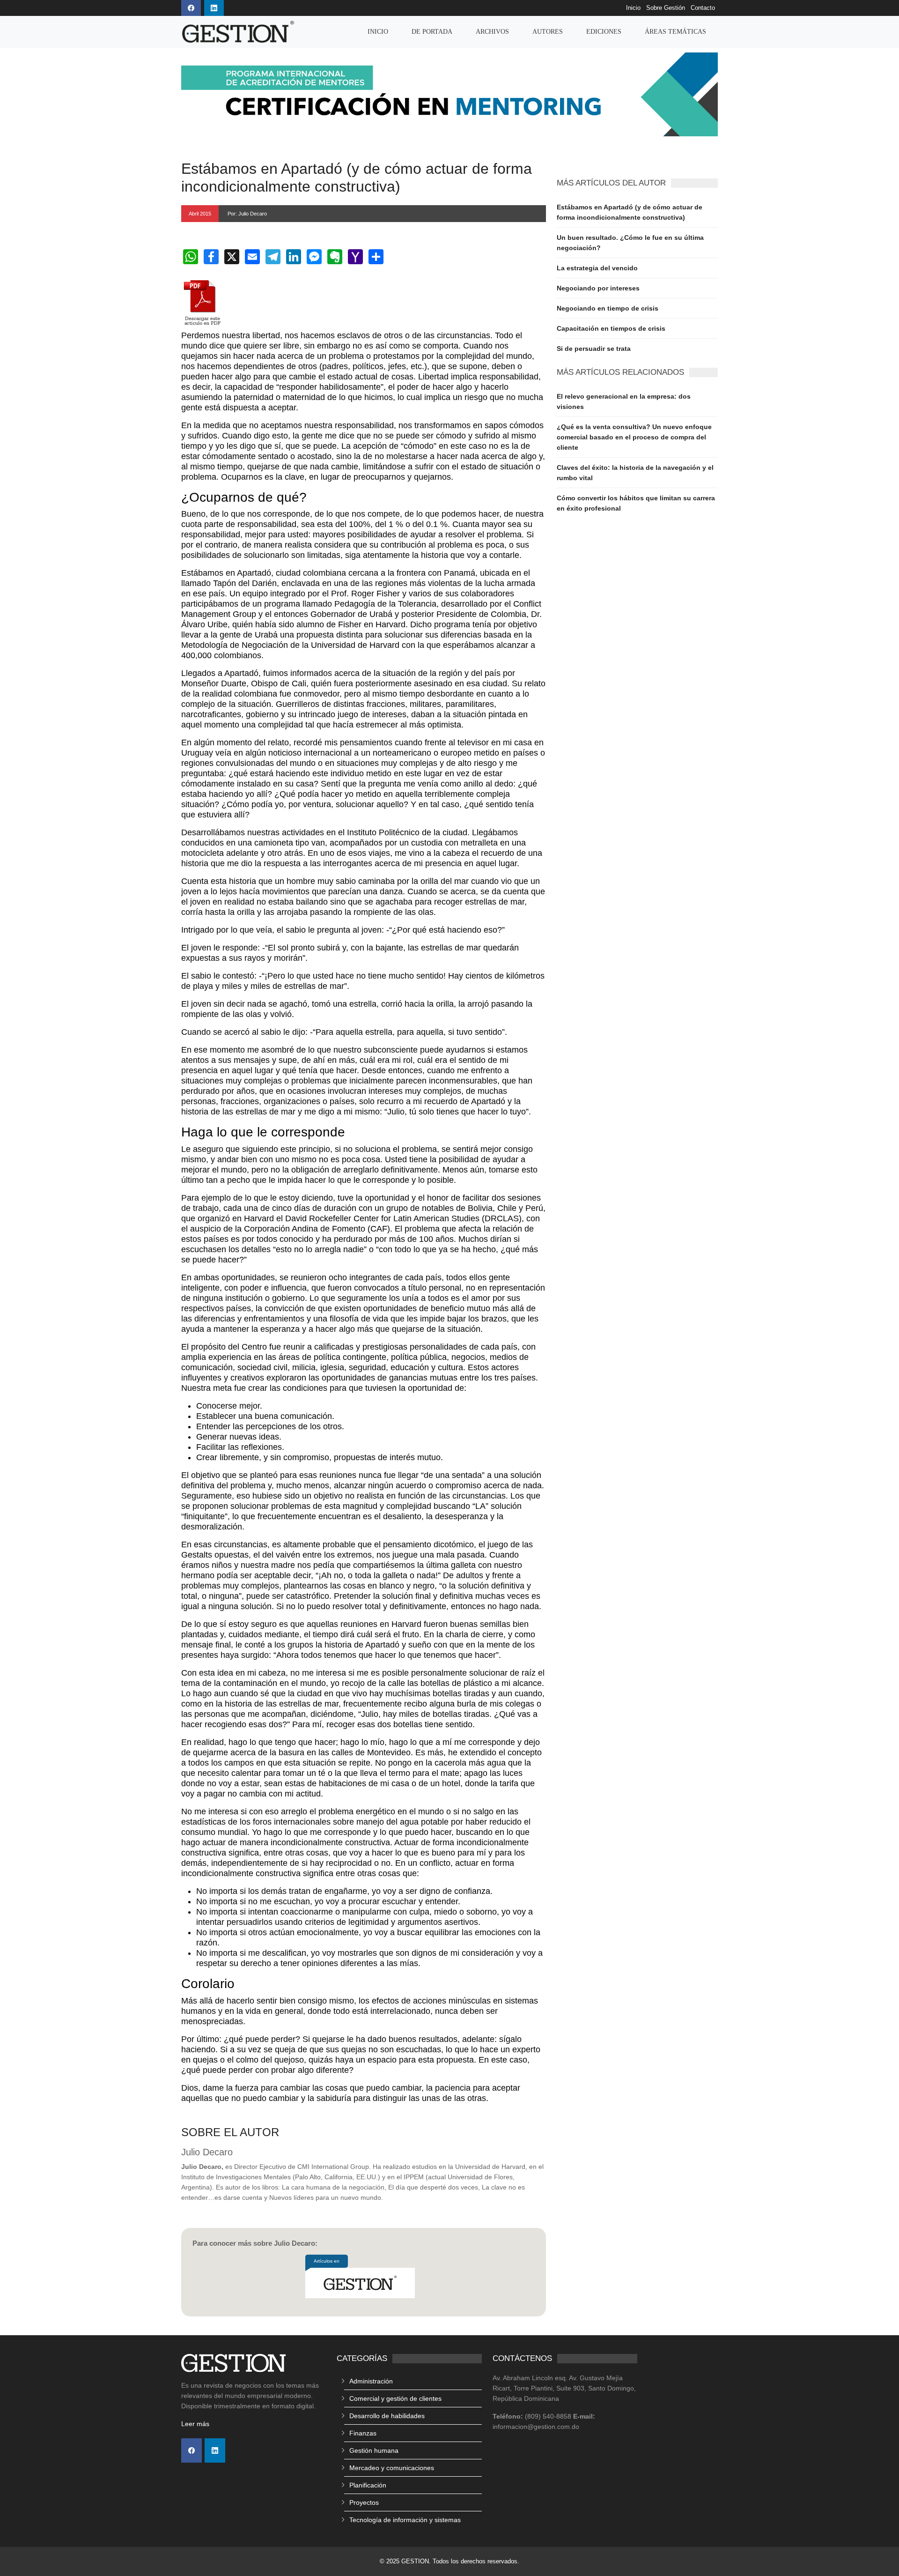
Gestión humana (374, 2450)
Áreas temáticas (675, 32)
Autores (548, 32)
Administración (371, 2381)
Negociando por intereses (598, 288)
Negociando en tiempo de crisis (608, 308)
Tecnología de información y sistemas (405, 2520)
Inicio (633, 8)
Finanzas (363, 2433)
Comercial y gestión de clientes (395, 2398)
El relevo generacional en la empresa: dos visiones (624, 401)
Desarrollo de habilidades (387, 2416)
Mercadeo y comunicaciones (392, 2468)
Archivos (492, 32)
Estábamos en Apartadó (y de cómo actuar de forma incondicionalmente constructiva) (630, 212)
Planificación (368, 2485)
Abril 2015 (200, 214)
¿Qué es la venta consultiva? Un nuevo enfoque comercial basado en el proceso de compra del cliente (634, 437)
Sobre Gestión (666, 8)
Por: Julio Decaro (247, 214)
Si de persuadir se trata (594, 349)
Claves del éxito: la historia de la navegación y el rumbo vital (635, 473)
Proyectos (364, 2502)
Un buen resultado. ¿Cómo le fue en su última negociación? (630, 243)
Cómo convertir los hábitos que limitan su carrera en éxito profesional (636, 503)
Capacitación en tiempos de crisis (611, 328)
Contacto (703, 8)
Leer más (195, 2424)
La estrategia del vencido (597, 268)
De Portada (432, 32)
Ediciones (604, 32)
